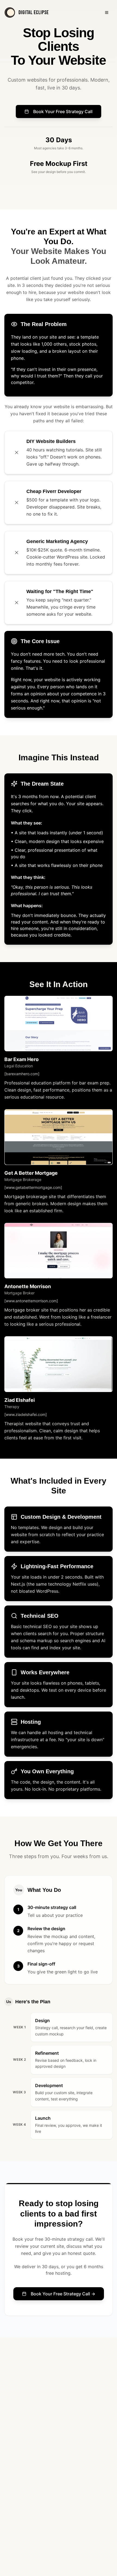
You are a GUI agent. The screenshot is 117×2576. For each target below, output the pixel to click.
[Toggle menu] (107, 13)
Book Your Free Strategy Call (63, 111)
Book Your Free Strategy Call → (63, 2294)
